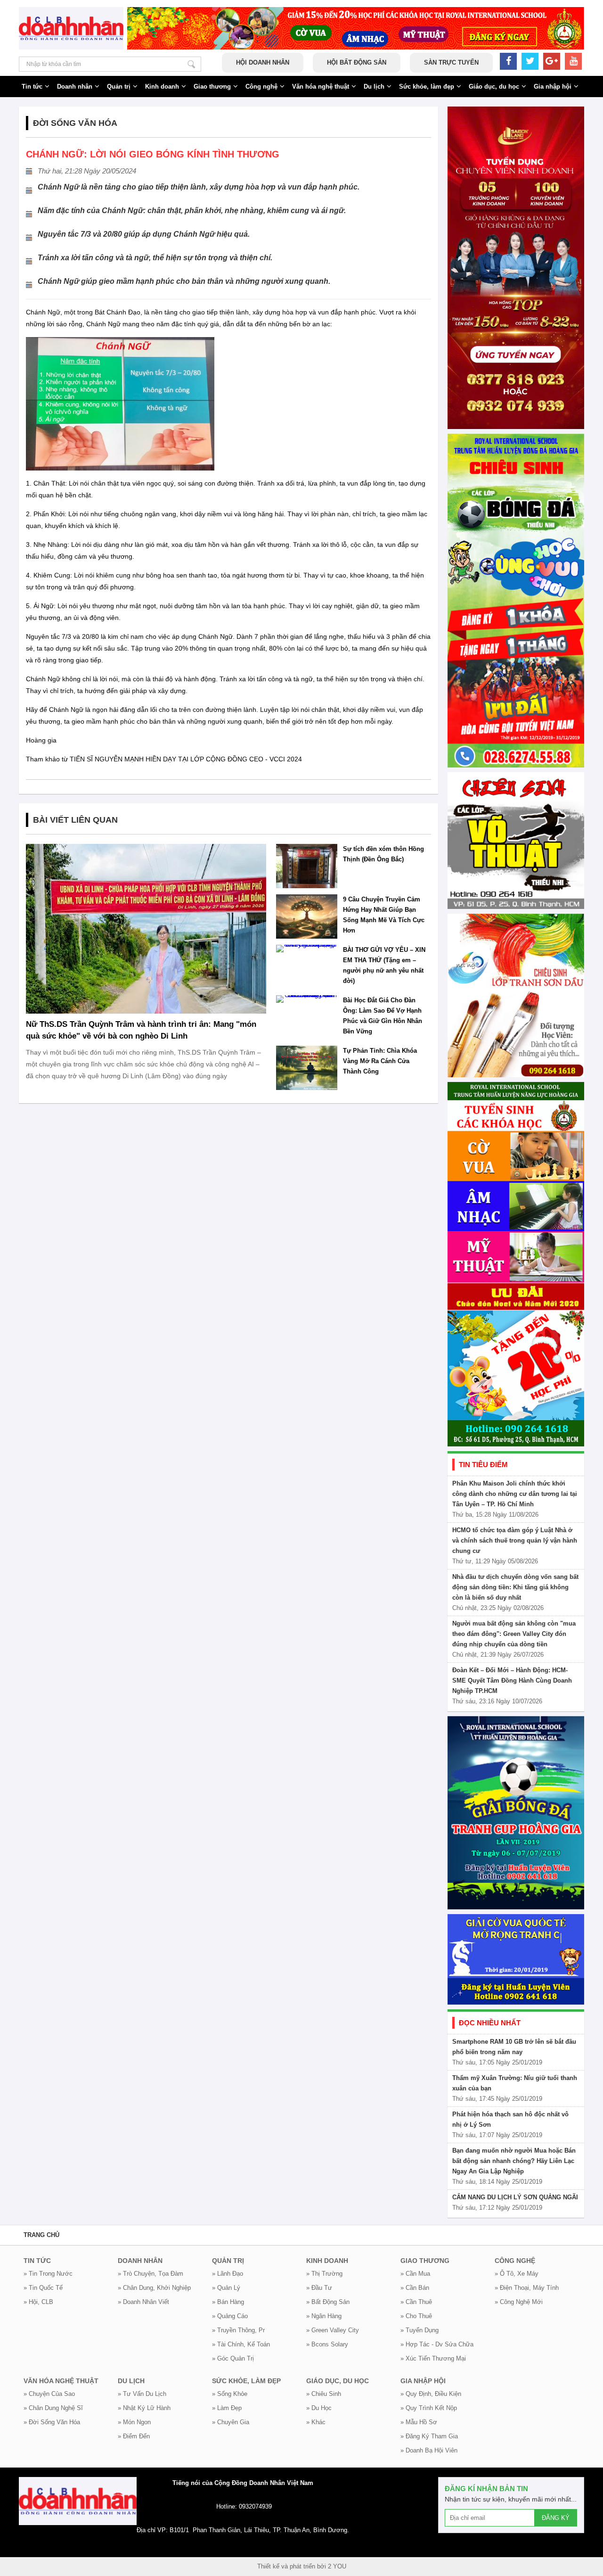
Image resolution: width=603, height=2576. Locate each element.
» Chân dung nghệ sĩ (53, 2408)
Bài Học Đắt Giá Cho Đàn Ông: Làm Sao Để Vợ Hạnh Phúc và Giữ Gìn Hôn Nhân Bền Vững (383, 1016)
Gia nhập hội (553, 87)
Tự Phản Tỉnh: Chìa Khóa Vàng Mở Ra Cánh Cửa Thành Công (380, 1061)
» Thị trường (324, 2274)
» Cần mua (415, 2274)
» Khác (316, 2422)
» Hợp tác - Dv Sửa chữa (437, 2344)
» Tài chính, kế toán (241, 2344)
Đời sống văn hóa (75, 123)
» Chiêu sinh (324, 2394)
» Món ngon (134, 2422)
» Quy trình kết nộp (429, 2408)
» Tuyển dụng (420, 2330)
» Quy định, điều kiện (431, 2394)
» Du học (319, 2408)
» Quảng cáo (230, 2316)
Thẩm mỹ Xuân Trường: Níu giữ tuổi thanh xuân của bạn (515, 2083)
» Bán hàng (228, 2302)
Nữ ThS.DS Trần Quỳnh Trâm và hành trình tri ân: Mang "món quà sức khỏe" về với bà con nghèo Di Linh (141, 1030)
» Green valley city (333, 2330)
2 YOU (337, 2566)
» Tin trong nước (48, 2274)
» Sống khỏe (230, 2394)
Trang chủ (41, 2235)
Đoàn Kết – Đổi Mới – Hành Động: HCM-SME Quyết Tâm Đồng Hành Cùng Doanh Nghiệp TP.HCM (512, 1680)
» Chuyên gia (231, 2422)
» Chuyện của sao (49, 2394)
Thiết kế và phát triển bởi (292, 2566)
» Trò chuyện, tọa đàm (151, 2274)
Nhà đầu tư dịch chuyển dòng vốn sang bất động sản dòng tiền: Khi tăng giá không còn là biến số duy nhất (515, 1587)
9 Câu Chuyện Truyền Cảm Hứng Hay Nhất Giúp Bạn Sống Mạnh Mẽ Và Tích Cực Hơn (384, 915)
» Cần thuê (416, 2302)
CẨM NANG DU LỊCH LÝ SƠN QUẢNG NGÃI (515, 2197)
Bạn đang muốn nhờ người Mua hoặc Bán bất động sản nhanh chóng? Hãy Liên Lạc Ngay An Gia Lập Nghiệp (514, 2161)
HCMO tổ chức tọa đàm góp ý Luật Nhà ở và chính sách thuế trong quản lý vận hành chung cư (515, 1540)
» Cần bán (415, 2288)
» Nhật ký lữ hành (144, 2408)
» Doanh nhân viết (143, 2302)
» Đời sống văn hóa (52, 2422)
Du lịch (374, 87)
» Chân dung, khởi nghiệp (154, 2288)
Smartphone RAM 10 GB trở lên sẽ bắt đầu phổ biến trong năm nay (514, 2047)
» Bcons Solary (327, 2344)
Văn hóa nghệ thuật (321, 87)
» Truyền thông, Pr (238, 2330)
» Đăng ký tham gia (429, 2436)
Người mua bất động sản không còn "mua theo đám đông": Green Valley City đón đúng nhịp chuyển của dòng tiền (514, 1634)
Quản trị (119, 87)
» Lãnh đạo (228, 2274)
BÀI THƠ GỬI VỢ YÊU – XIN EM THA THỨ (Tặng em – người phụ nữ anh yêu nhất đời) (384, 965)
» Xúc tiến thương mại (433, 2358)
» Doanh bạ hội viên (429, 2450)
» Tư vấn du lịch (142, 2394)
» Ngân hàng (324, 2316)
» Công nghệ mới (519, 2302)
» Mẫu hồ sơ (419, 2422)
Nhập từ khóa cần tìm (191, 64)
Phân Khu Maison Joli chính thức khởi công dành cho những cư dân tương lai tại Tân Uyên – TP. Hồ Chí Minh (515, 1494)
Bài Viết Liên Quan (75, 820)
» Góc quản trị (233, 2358)
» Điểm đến (134, 2436)
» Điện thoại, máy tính (527, 2288)
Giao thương (212, 87)
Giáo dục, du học (494, 87)
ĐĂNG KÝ (556, 2518)
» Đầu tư (319, 2288)
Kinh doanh (162, 87)
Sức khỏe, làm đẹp (427, 87)
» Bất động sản (328, 2302)
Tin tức (32, 87)
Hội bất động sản (357, 62)
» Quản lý (226, 2288)
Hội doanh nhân (263, 62)
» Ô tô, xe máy (517, 2274)
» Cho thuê (416, 2316)
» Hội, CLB (38, 2302)
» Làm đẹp (227, 2408)
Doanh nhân (75, 87)
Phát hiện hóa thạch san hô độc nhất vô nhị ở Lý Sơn (510, 2119)
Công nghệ (261, 87)
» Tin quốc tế (43, 2288)
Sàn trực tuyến (451, 62)
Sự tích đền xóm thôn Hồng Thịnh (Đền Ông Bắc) (383, 854)
